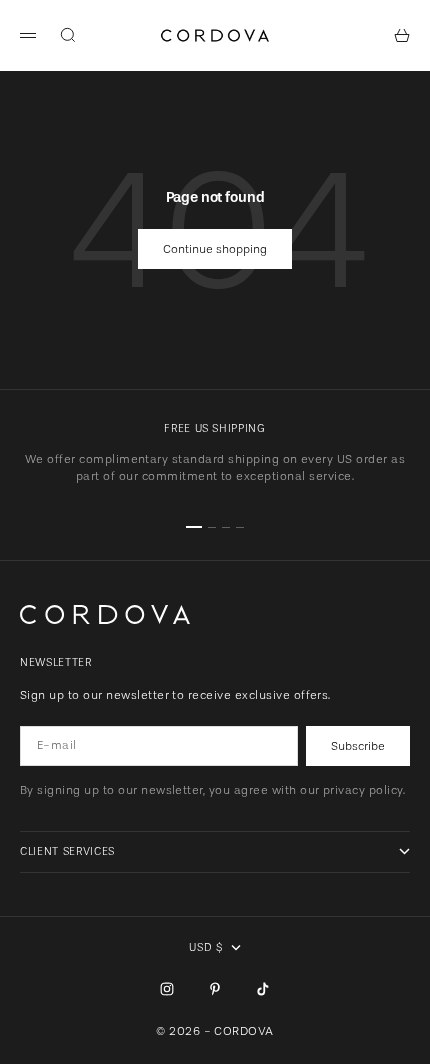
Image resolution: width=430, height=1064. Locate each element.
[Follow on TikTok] (263, 989)
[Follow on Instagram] (167, 989)
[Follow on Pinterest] (215, 989)
